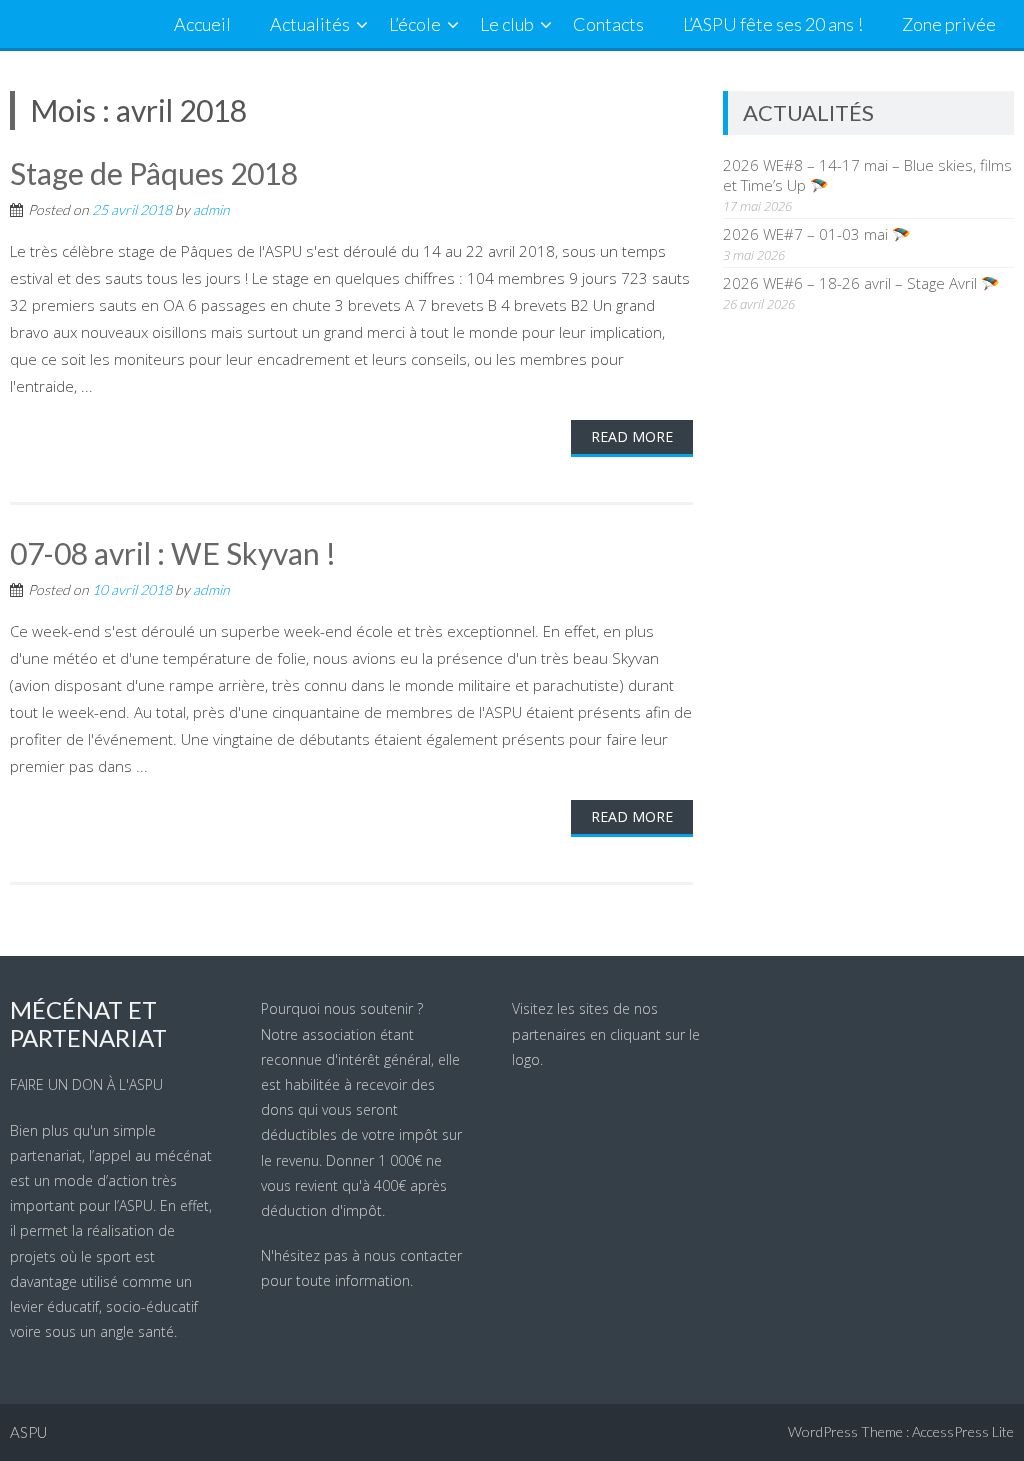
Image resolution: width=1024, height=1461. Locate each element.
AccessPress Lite (963, 1431)
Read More (632, 436)
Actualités (310, 24)
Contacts (608, 24)
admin (211, 209)
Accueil (202, 24)
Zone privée (949, 24)
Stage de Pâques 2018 (154, 173)
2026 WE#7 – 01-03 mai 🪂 (817, 234)
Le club (507, 24)
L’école (415, 24)
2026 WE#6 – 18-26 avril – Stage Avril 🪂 (861, 283)
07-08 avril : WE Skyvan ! (173, 553)
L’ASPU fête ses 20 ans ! (773, 24)
